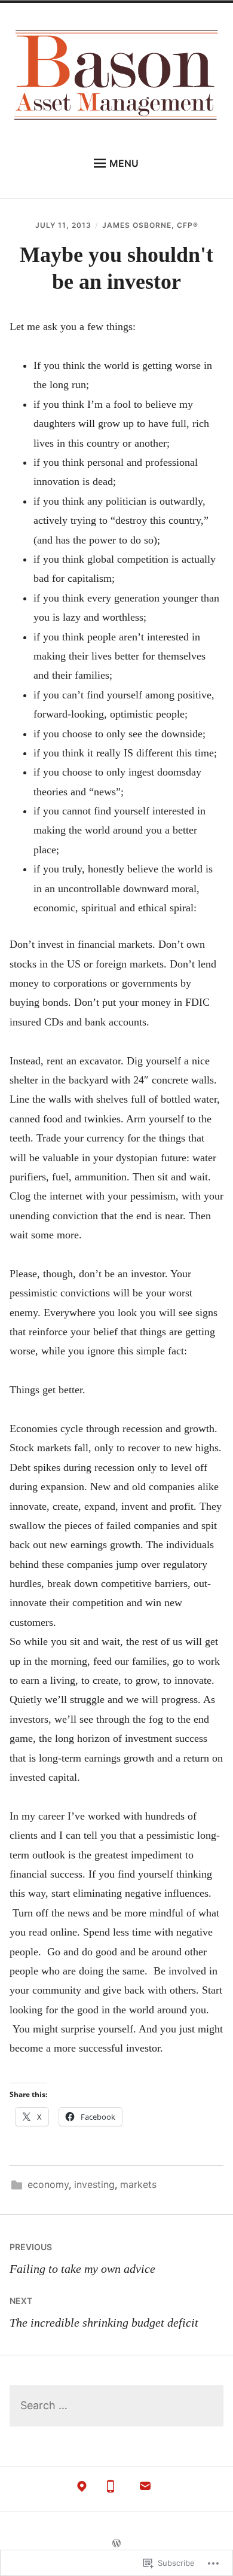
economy (48, 2184)
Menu (124, 163)
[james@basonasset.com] (145, 2489)
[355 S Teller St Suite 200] (82, 2489)
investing (94, 2184)
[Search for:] (117, 2406)
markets (138, 2184)
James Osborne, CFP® (150, 225)
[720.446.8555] (111, 2489)
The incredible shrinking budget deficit (104, 2312)
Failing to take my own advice (82, 2258)
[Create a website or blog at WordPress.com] (116, 2543)
